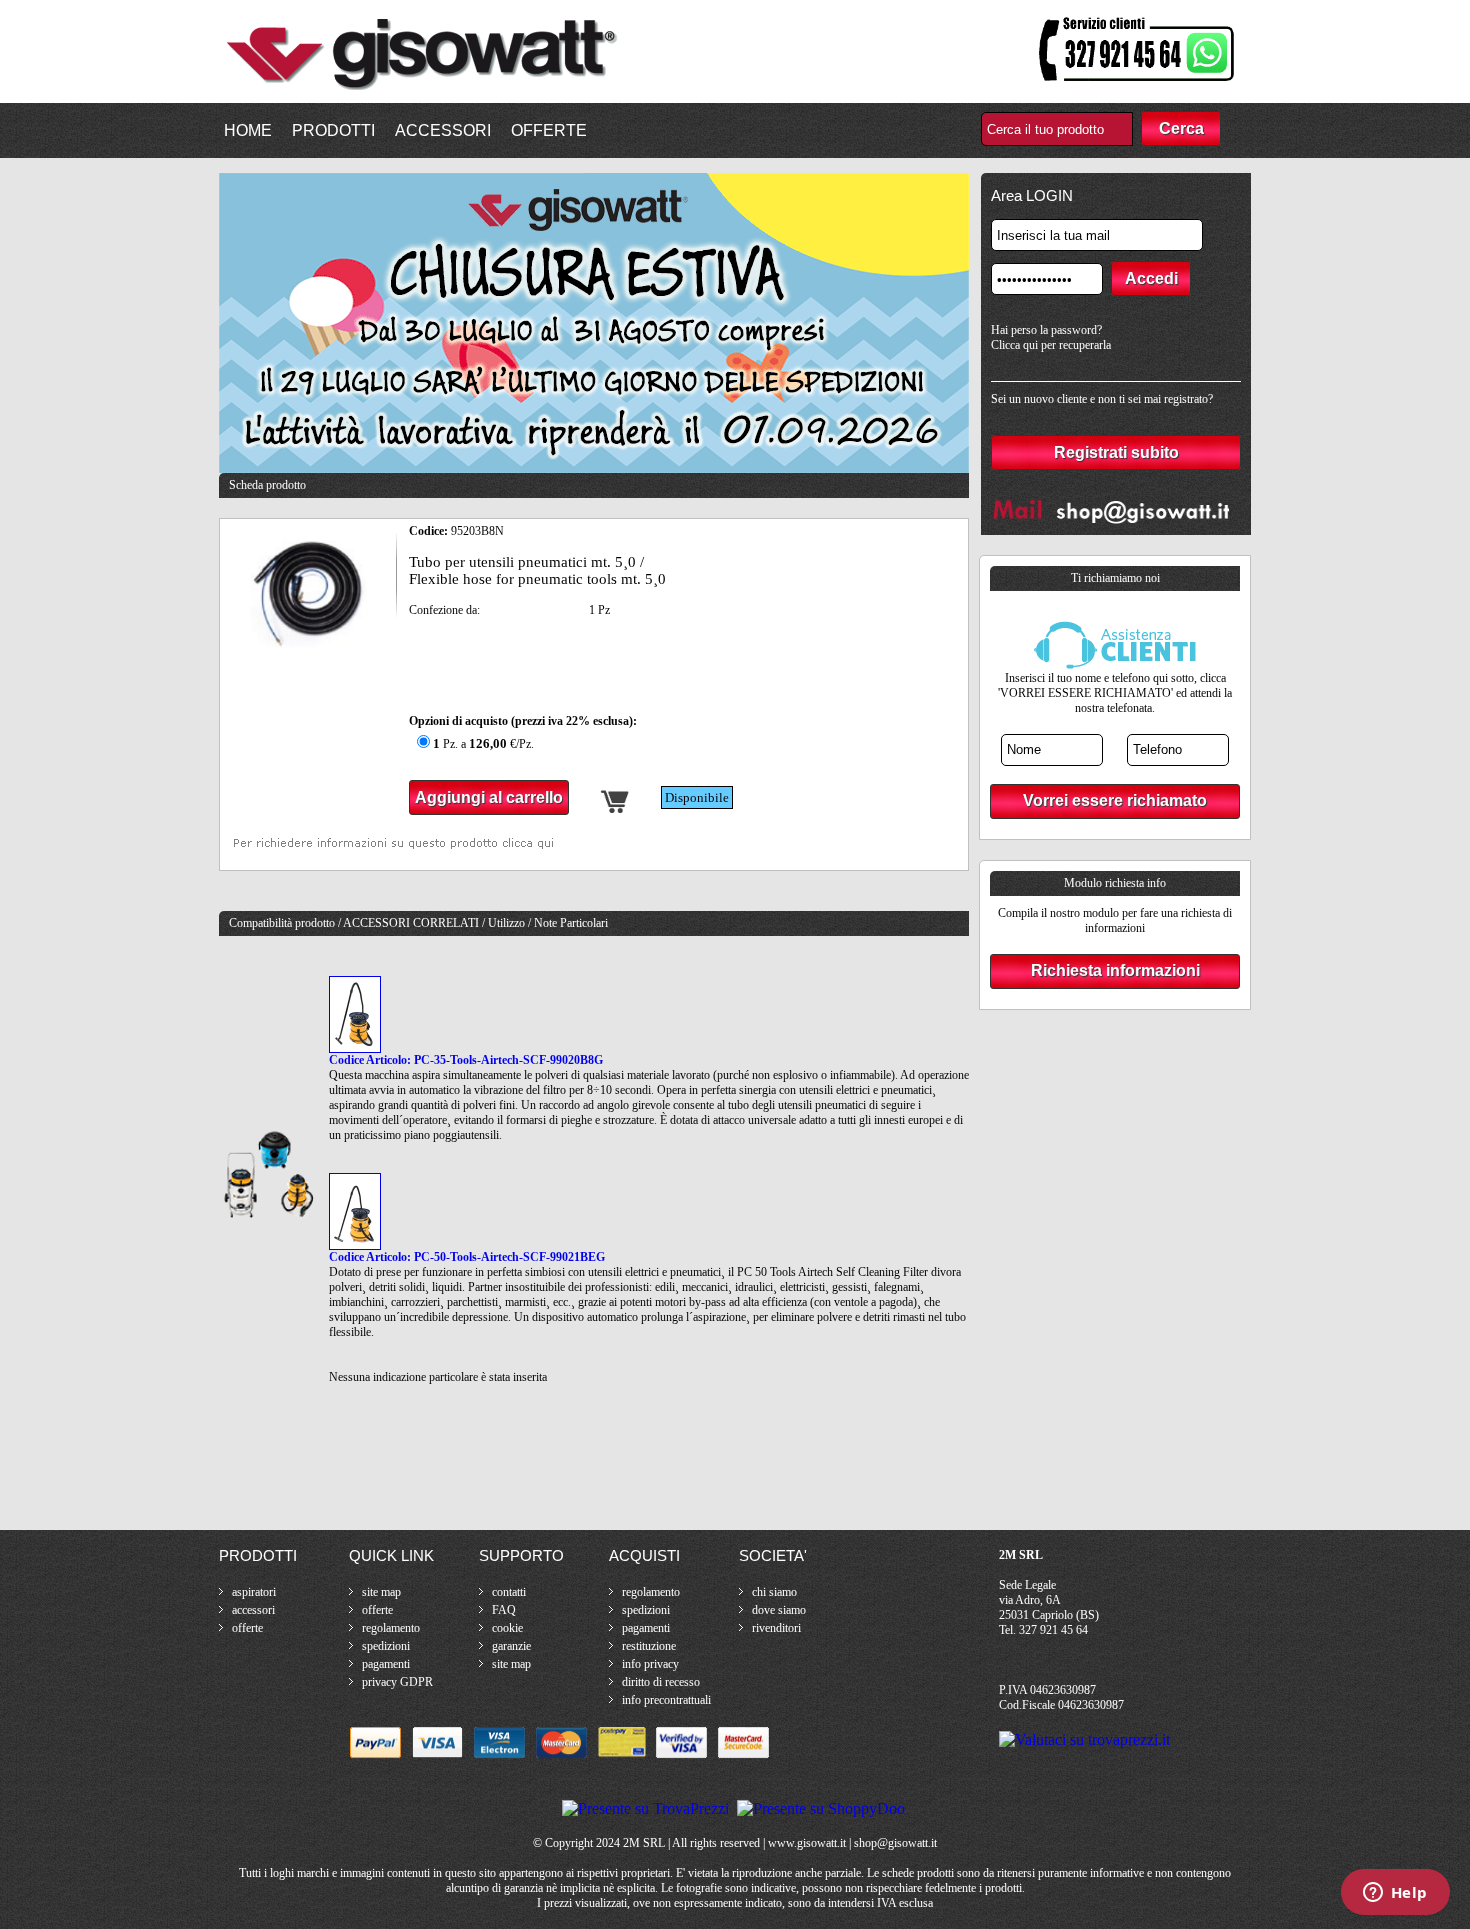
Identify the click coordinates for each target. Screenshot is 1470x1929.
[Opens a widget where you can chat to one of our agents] (1395, 1894)
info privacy (650, 1664)
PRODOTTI (333, 130)
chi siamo (774, 1592)
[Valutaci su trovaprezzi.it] (1084, 1739)
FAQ (504, 1610)
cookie (507, 1628)
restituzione (649, 1646)
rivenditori (776, 1628)
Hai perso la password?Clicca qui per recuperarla (1051, 337)
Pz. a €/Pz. (483, 744)
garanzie (511, 1646)
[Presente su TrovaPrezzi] (645, 1808)
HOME (248, 130)
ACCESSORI (443, 130)
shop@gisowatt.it (895, 1843)
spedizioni (386, 1646)
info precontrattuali (666, 1700)
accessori (253, 1610)
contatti (509, 1592)
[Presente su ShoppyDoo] (821, 1808)
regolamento (391, 1628)
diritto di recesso (661, 1682)
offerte (247, 1628)
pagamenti (386, 1664)
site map (381, 1592)
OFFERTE (549, 130)
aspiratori (254, 1592)
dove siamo (779, 1610)
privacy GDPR (397, 1682)
